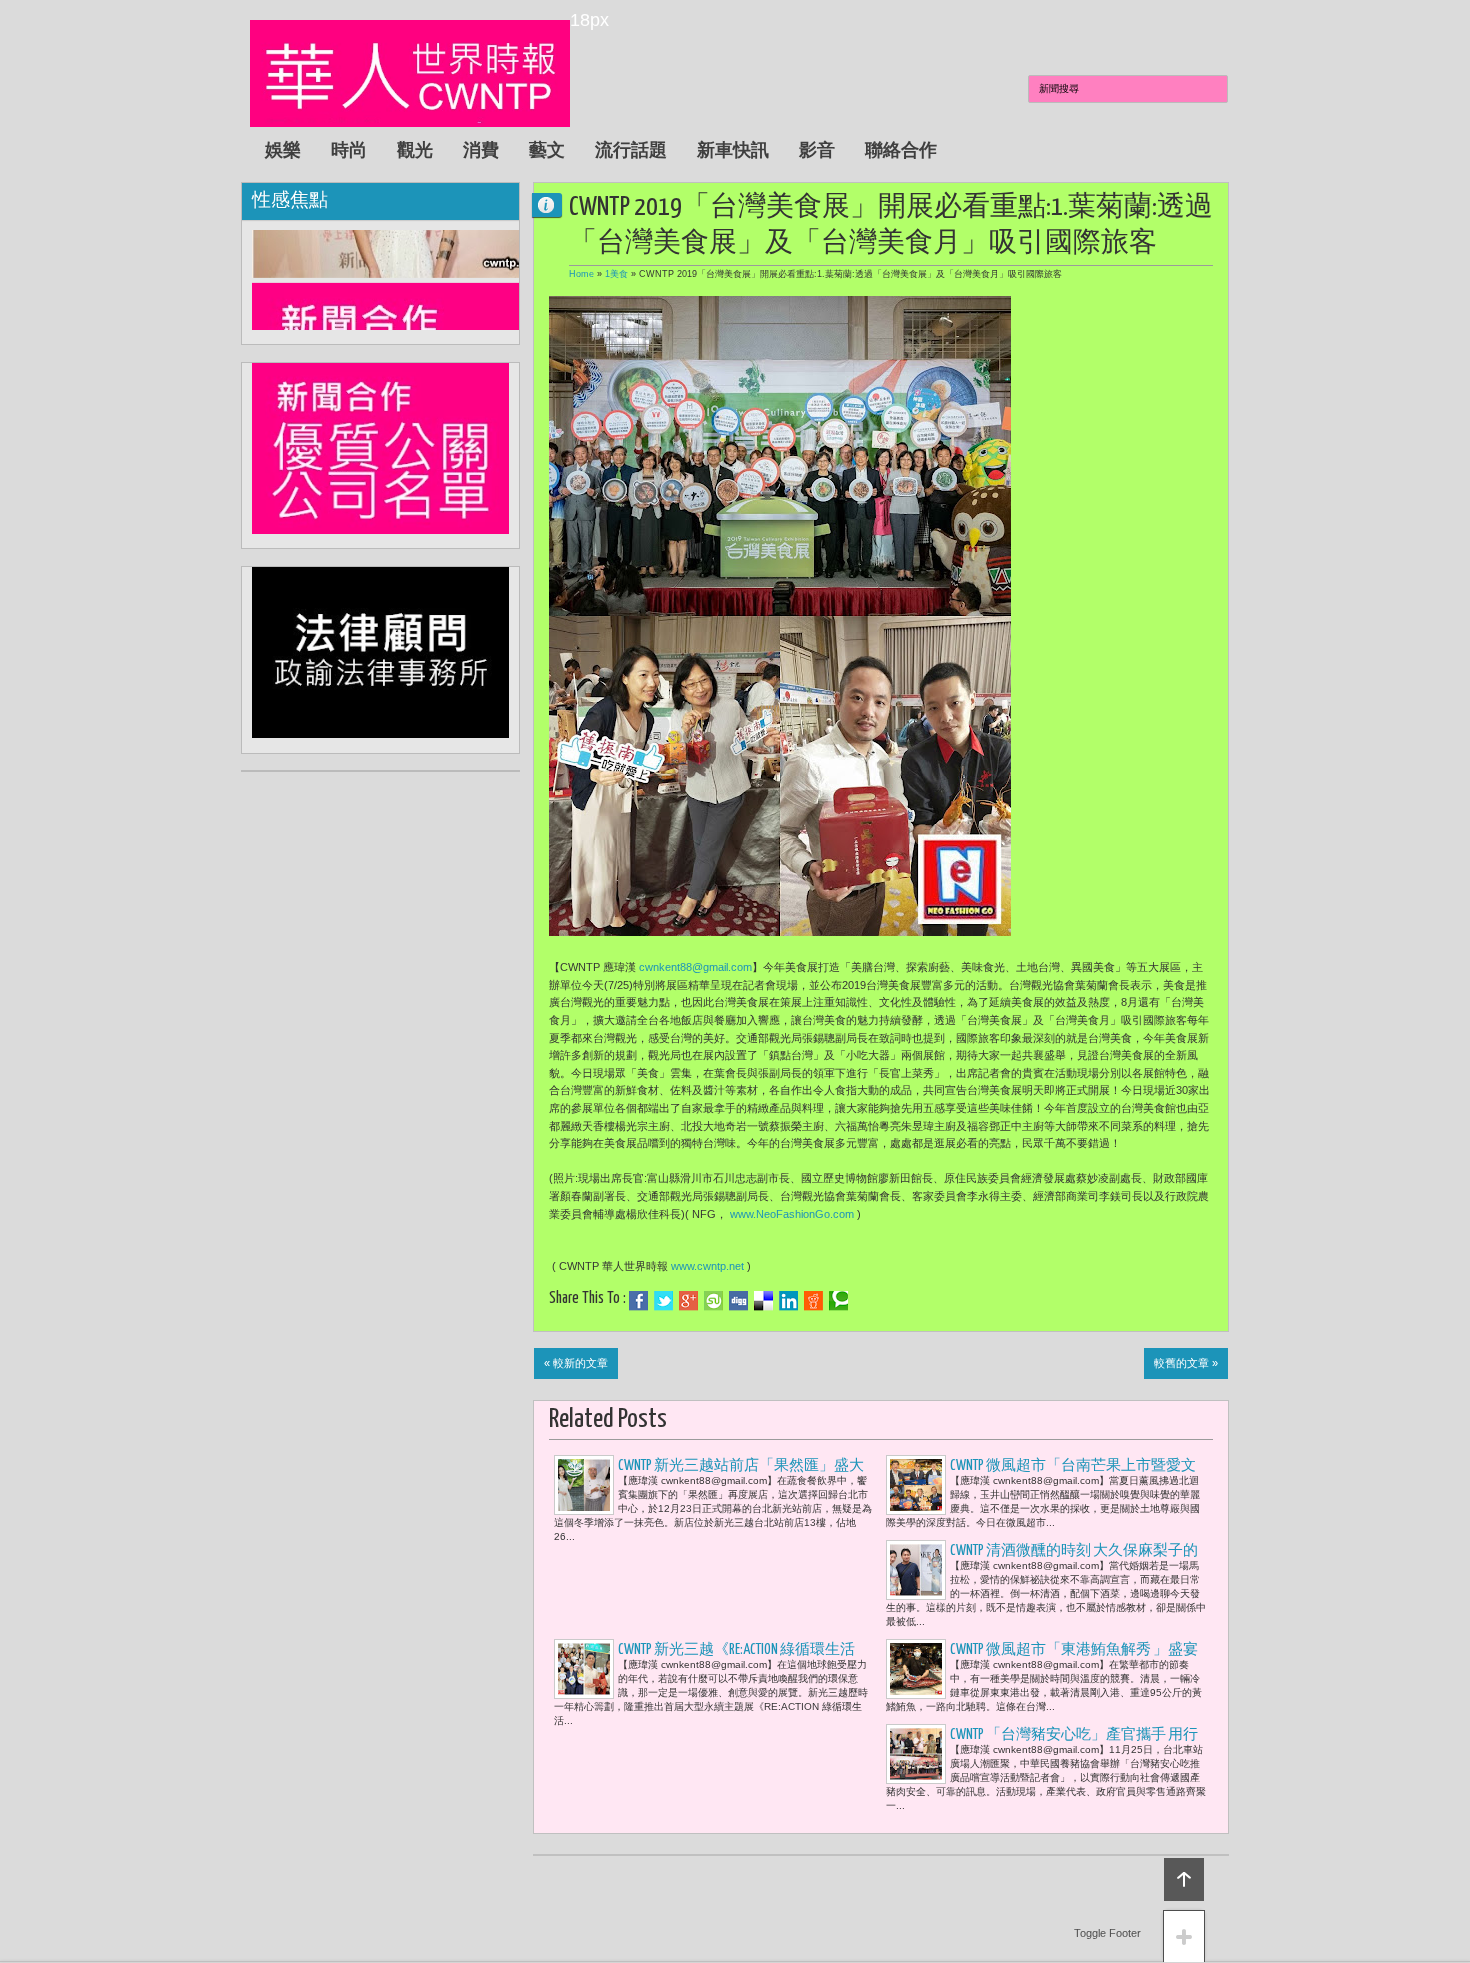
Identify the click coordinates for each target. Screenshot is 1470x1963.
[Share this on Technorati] (838, 1301)
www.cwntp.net (707, 1266)
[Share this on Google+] (688, 1301)
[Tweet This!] (663, 1301)
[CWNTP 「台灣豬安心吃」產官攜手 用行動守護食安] (916, 1754)
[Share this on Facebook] (638, 1301)
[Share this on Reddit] (813, 1301)
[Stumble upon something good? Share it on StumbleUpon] (713, 1301)
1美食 (616, 274)
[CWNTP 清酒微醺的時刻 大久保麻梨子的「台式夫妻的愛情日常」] (916, 1570)
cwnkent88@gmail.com (695, 967)
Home (581, 274)
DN (555, 204)
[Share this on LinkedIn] (788, 1301)
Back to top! (1184, 1879)
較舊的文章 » (1186, 1363)
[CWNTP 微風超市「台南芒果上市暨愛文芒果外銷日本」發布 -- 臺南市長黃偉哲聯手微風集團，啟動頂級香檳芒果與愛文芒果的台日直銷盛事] (916, 1485)
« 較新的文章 (576, 1363)
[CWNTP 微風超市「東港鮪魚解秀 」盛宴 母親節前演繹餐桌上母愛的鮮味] (916, 1669)
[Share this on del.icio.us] (763, 1301)
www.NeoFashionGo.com (792, 1214)
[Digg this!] (738, 1301)
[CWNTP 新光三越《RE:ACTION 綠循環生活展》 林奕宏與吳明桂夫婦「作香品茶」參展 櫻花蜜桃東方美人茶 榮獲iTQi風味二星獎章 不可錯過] (584, 1669)
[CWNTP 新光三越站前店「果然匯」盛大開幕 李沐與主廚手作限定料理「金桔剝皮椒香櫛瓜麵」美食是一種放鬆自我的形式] (584, 1485)
